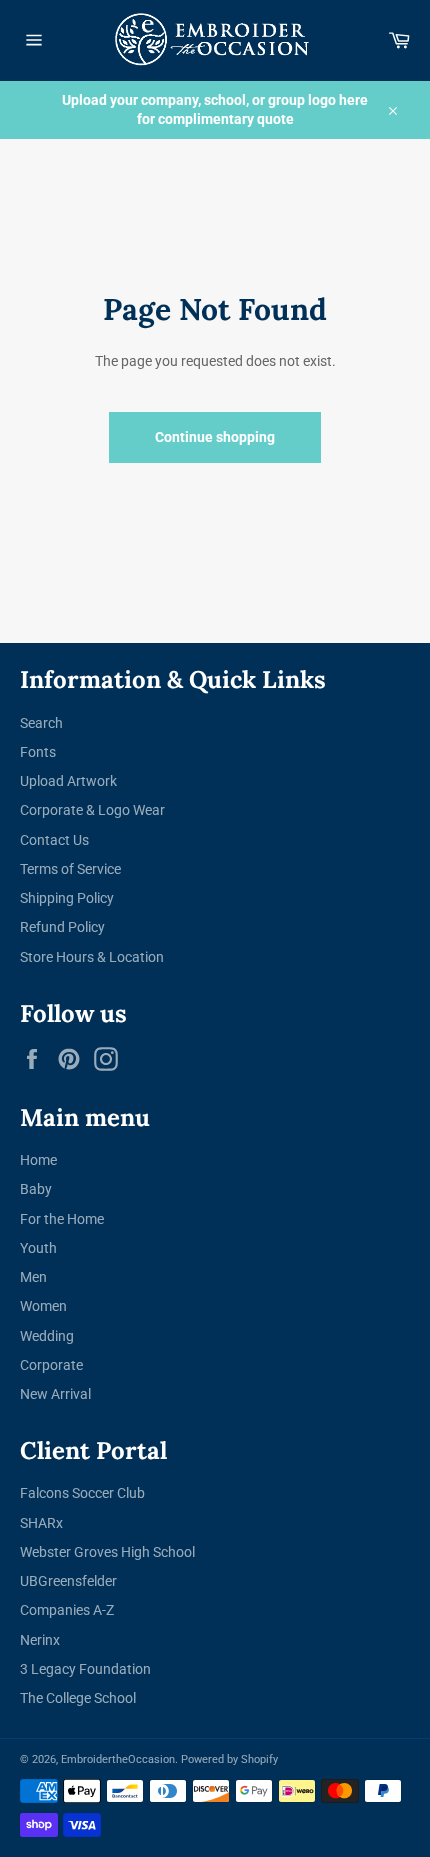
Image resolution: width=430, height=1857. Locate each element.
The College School (78, 1698)
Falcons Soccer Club (82, 1493)
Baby (36, 1189)
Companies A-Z (67, 1610)
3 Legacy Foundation (85, 1669)
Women (43, 1306)
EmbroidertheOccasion (118, 1759)
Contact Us (54, 840)
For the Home (62, 1219)
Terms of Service (70, 869)
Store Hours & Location (92, 957)
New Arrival (55, 1394)
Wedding (47, 1336)
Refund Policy (62, 927)
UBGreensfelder (68, 1581)
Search (41, 723)
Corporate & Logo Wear (92, 810)
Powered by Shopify (229, 1759)
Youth (38, 1248)
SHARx (41, 1523)
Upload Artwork (68, 781)
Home (38, 1160)
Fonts (38, 752)
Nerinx (40, 1640)
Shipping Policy (67, 898)
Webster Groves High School (107, 1552)
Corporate (51, 1365)
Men (33, 1277)
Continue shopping (215, 437)
